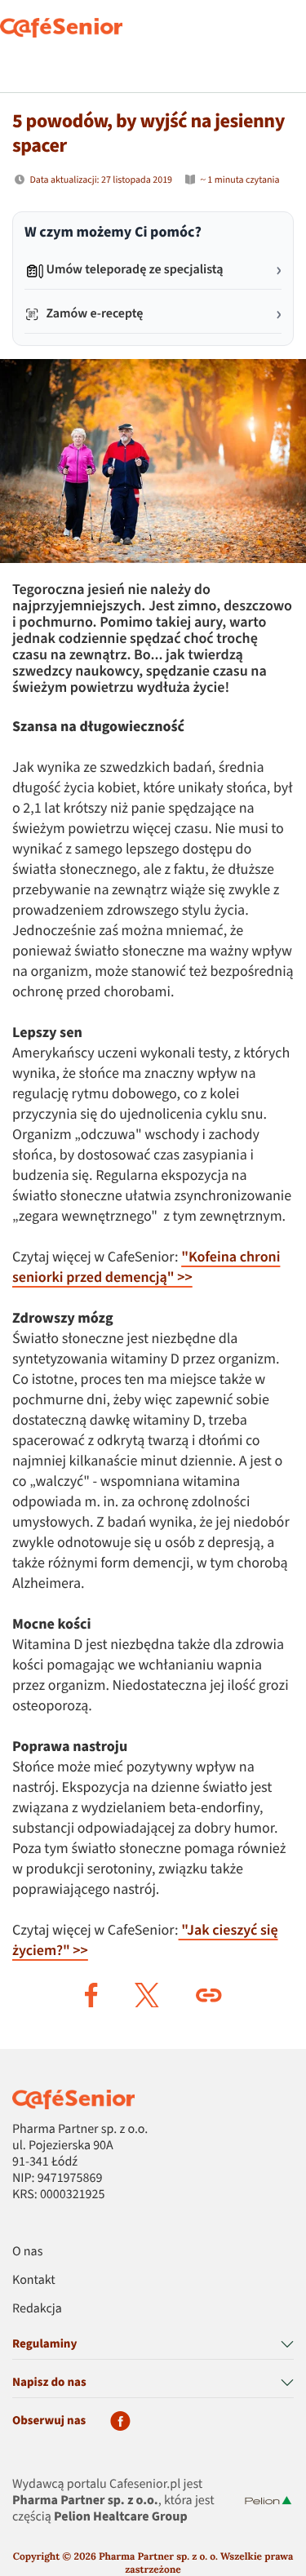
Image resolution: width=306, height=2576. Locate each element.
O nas (27, 2252)
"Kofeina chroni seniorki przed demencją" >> (146, 1268)
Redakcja (37, 2309)
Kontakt (34, 2281)
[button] (91, 1995)
